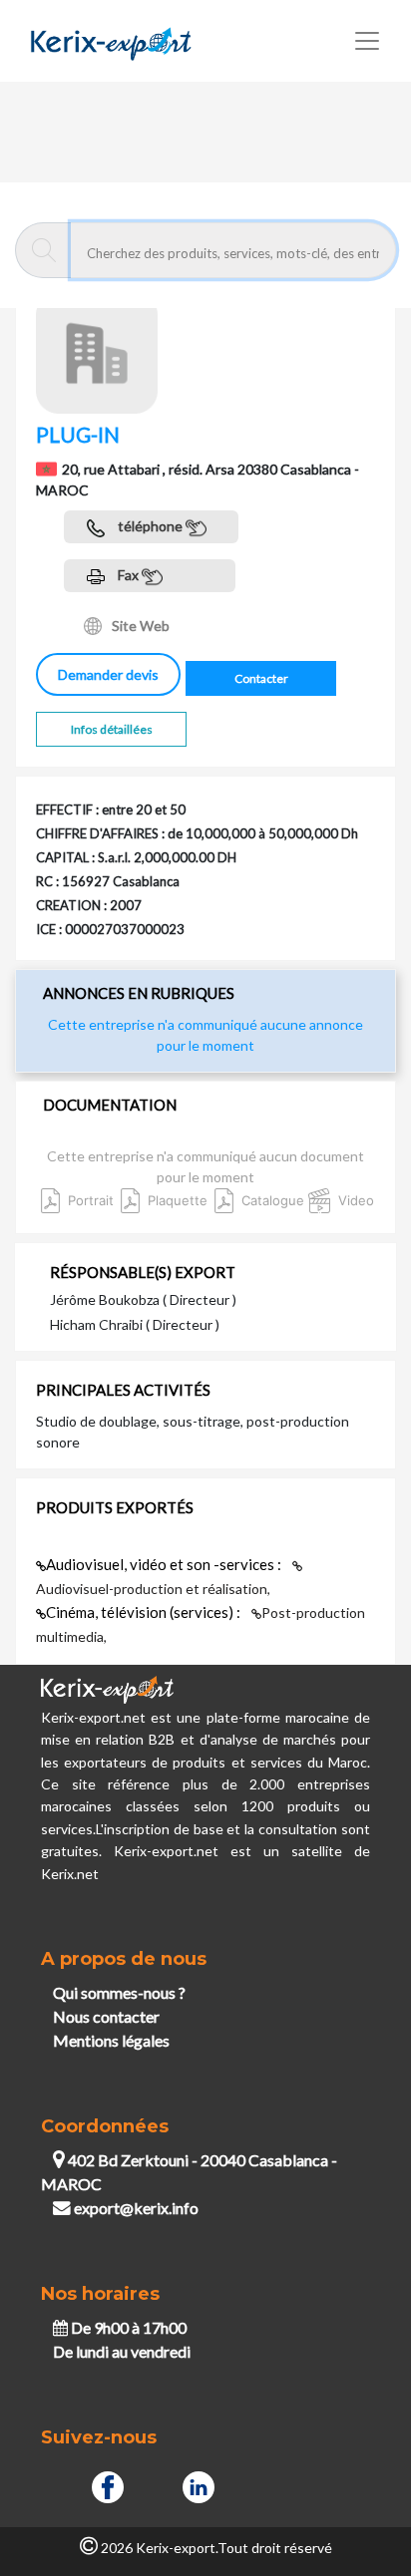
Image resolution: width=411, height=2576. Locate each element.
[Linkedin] (199, 2484)
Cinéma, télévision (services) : (145, 1612)
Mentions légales (111, 2040)
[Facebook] (108, 2484)
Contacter (261, 678)
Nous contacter (106, 2016)
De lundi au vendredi (122, 2351)
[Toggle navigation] (367, 41)
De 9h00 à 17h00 (127, 2327)
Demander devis (108, 674)
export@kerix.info (136, 2208)
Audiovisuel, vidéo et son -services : (165, 1564)
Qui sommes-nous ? (119, 1992)
